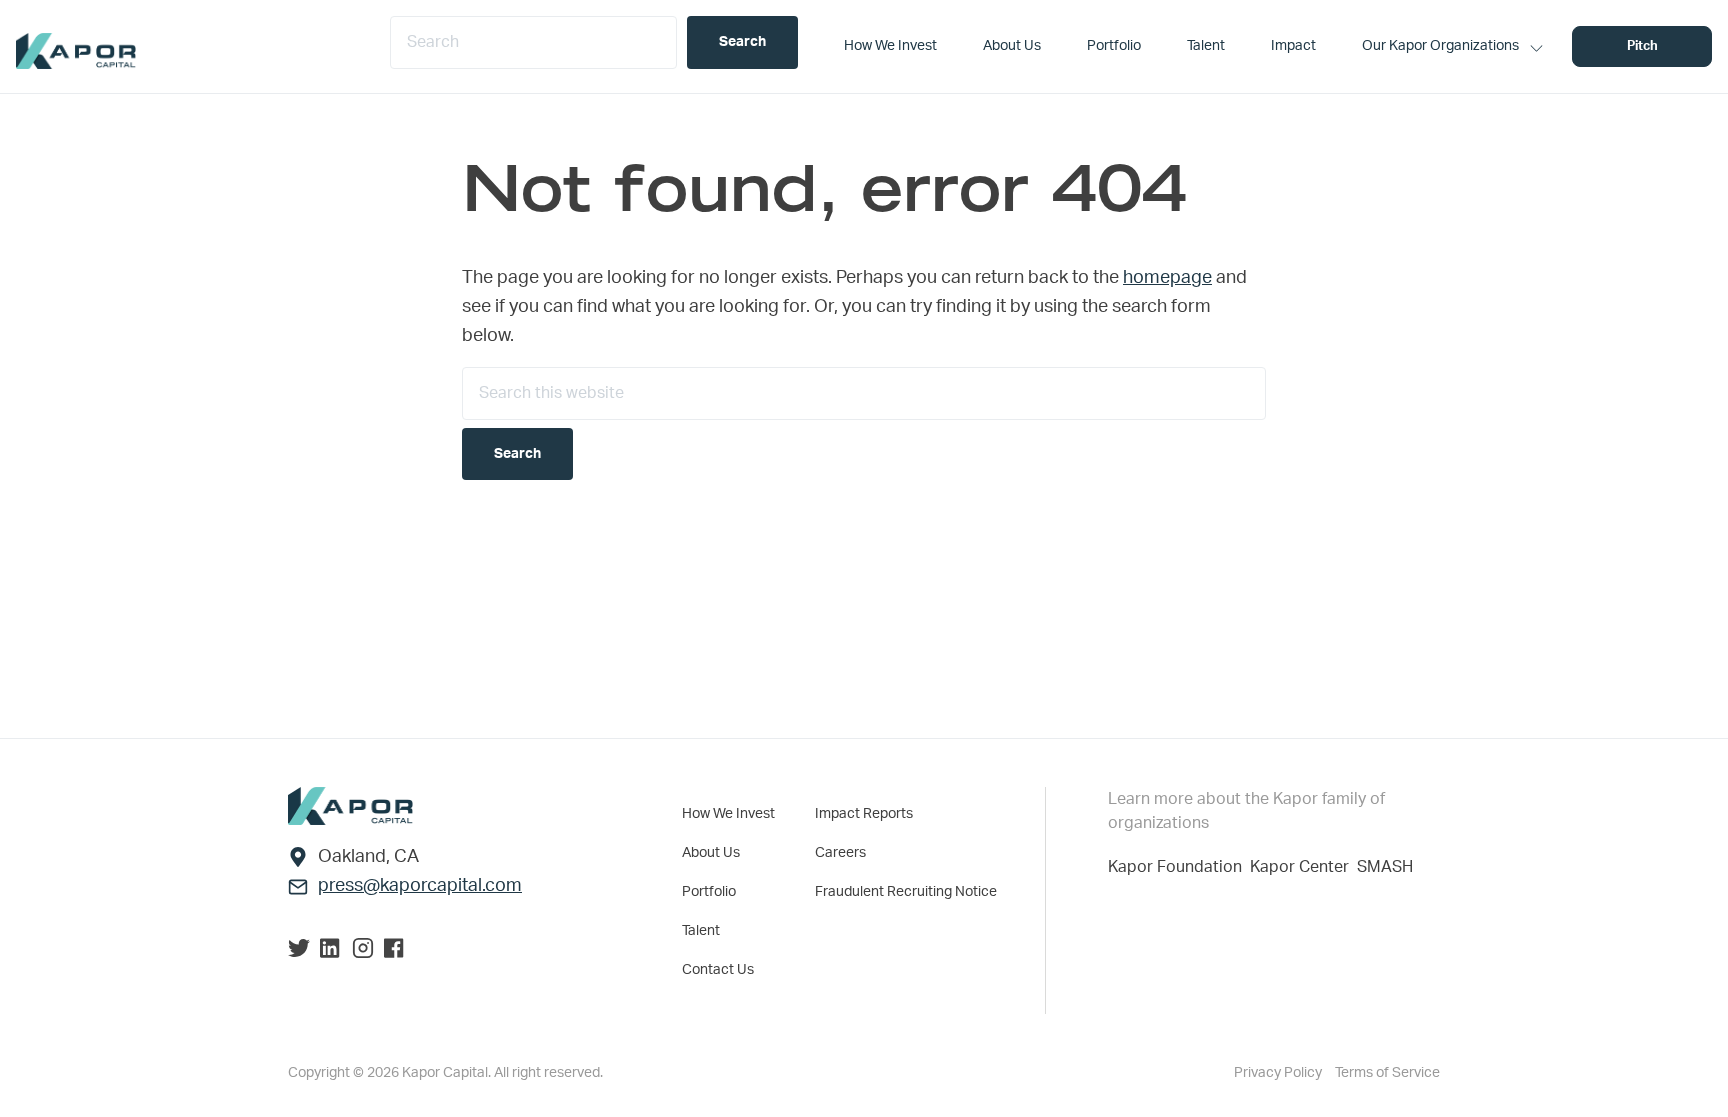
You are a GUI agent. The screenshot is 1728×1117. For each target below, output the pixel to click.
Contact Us (718, 970)
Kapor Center (1303, 867)
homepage (1167, 278)
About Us (711, 853)
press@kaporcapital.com (420, 886)
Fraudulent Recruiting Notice (906, 892)
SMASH (1385, 867)
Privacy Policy (1279, 1073)
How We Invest (728, 814)
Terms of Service (1387, 1073)
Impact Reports (864, 814)
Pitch (1642, 46)
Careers (840, 853)
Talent (701, 931)
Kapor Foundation (1179, 867)
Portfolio (709, 892)
